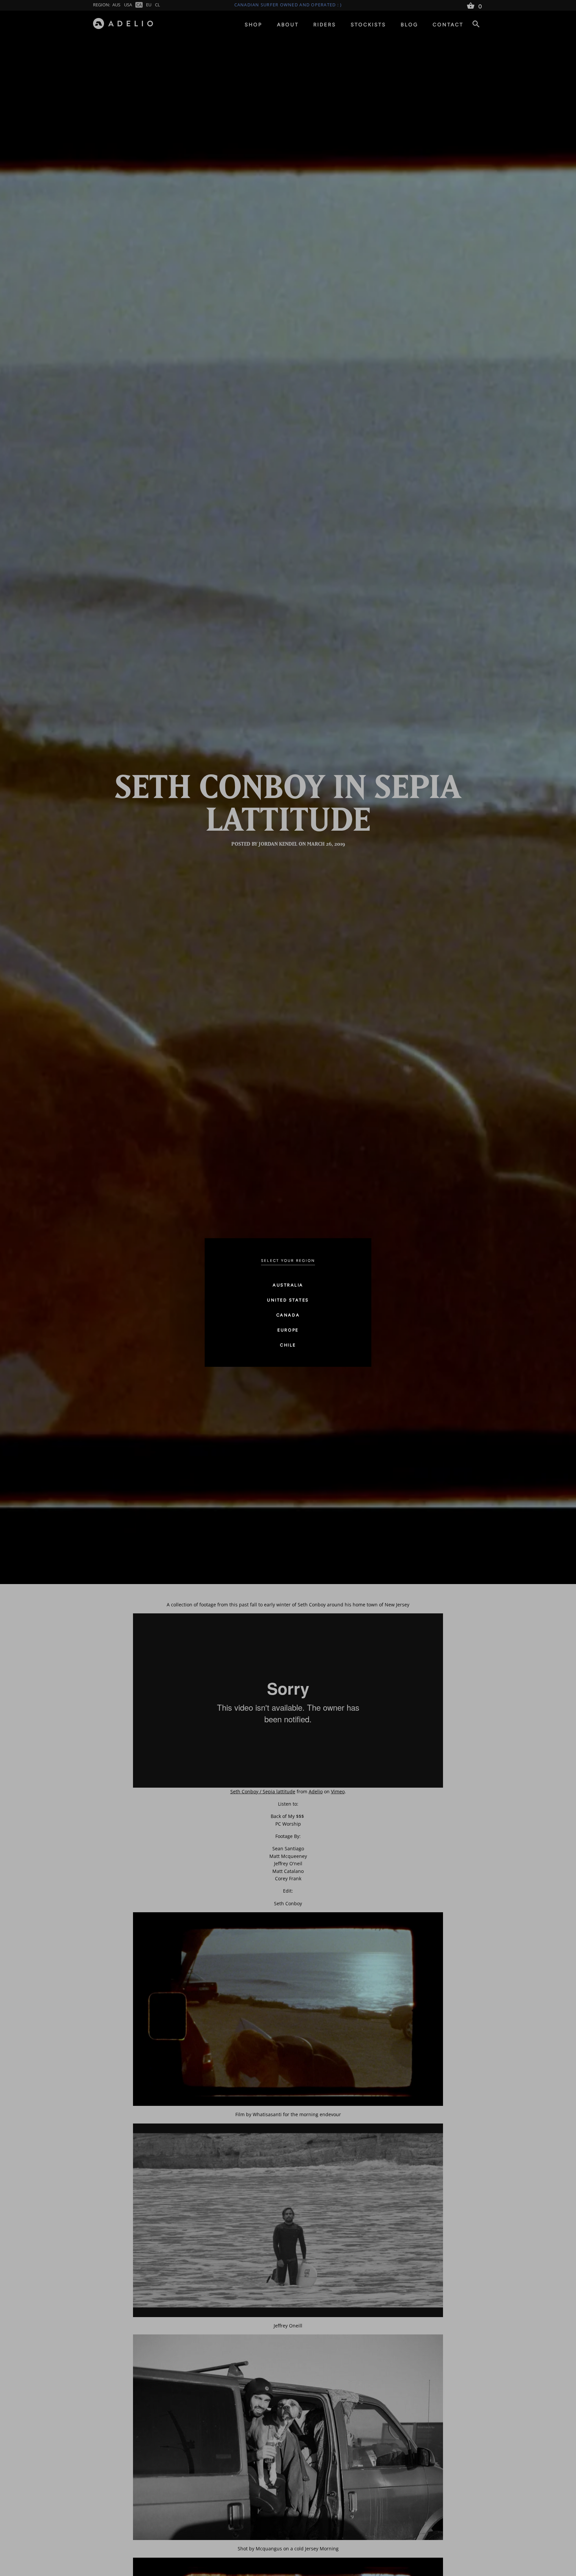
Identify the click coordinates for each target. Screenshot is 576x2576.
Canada (288, 1315)
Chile (288, 1345)
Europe (288, 1330)
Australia (288, 1285)
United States (288, 1300)
